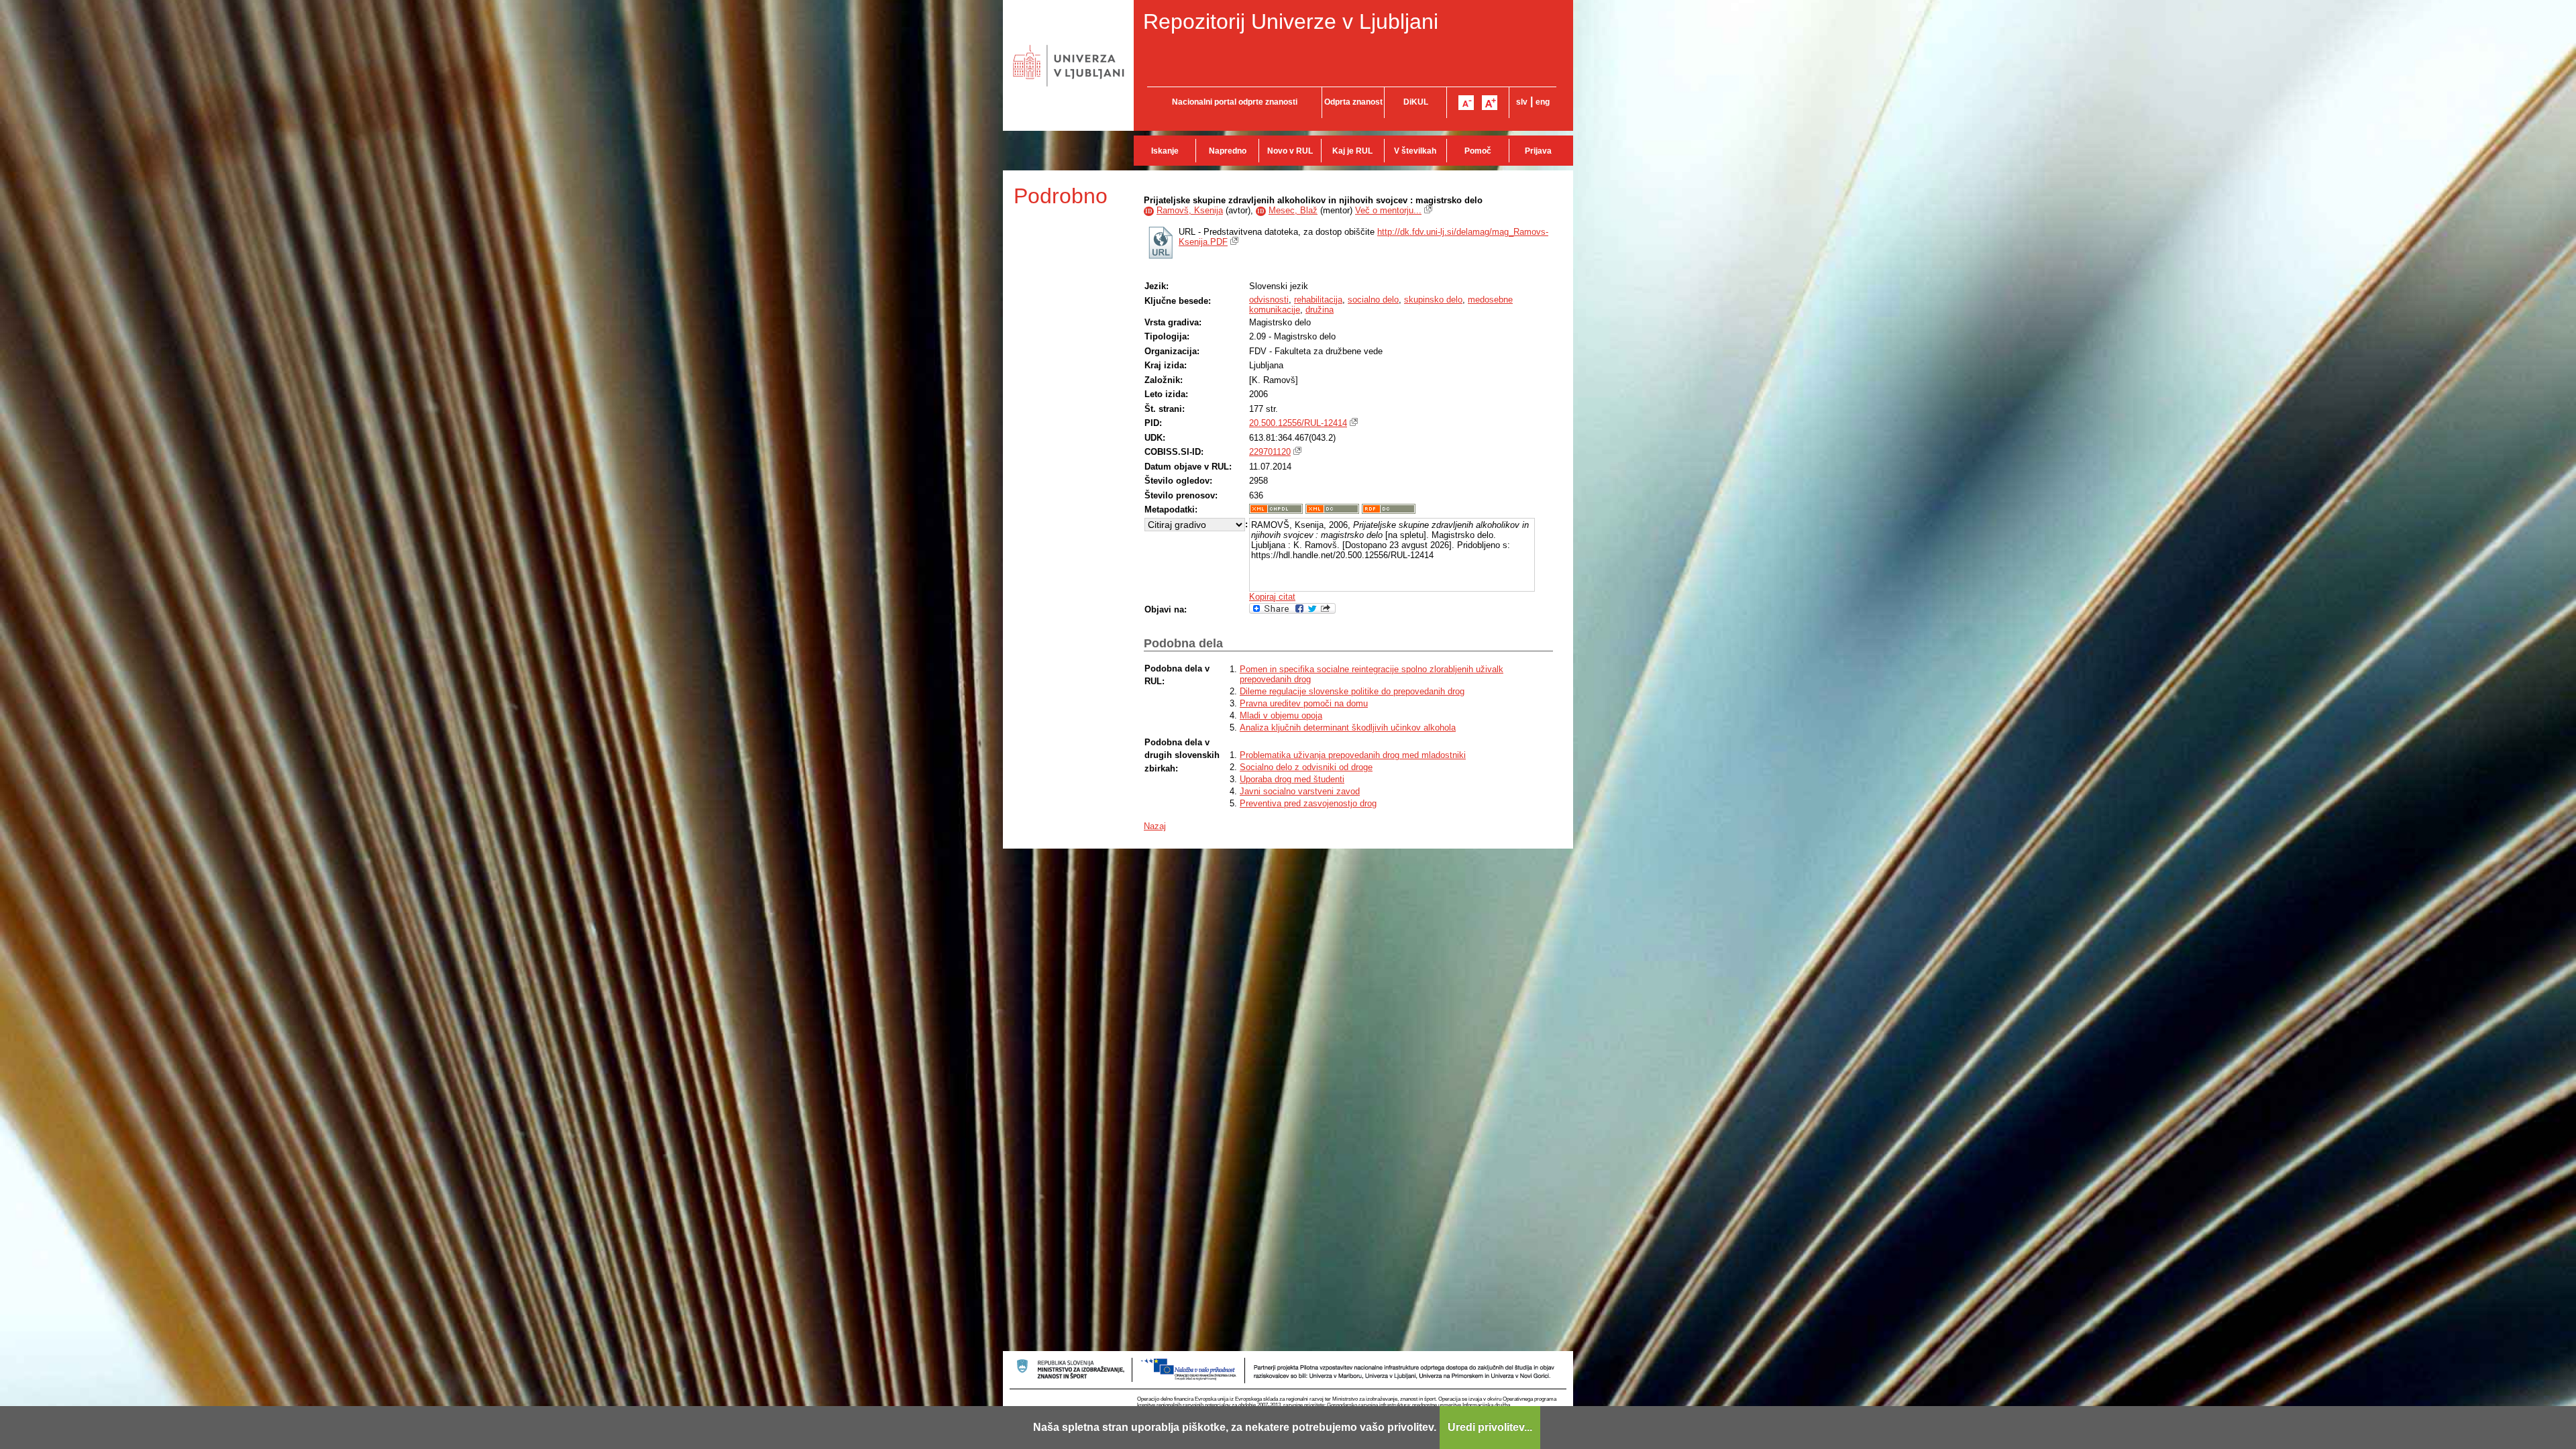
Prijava (1538, 151)
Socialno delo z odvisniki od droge (1306, 767)
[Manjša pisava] (1466, 103)
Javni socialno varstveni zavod (1300, 791)
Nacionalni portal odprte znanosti (1235, 102)
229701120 (1270, 452)
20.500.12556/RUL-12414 (1298, 423)
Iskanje (1165, 151)
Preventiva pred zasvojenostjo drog (1308, 803)
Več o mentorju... (1388, 210)
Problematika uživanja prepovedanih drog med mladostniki (1353, 755)
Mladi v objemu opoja (1281, 715)
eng (1543, 102)
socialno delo (1373, 300)
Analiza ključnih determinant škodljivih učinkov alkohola (1348, 728)
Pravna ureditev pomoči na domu (1304, 703)
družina (1320, 310)
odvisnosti (1269, 300)
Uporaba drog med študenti (1292, 779)
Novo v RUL (1290, 151)
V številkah (1415, 151)
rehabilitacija (1318, 300)
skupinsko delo (1433, 300)
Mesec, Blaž (1293, 210)
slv (1522, 102)
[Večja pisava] (1490, 103)
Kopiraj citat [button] (1272, 597)
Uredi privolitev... (1490, 1427)
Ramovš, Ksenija (1190, 210)
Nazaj (1155, 826)
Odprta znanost (1353, 102)
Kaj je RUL (1352, 151)
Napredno (1228, 151)
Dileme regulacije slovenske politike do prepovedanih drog (1352, 691)
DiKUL (1416, 102)
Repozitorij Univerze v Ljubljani (1291, 21)
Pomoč (1478, 151)
